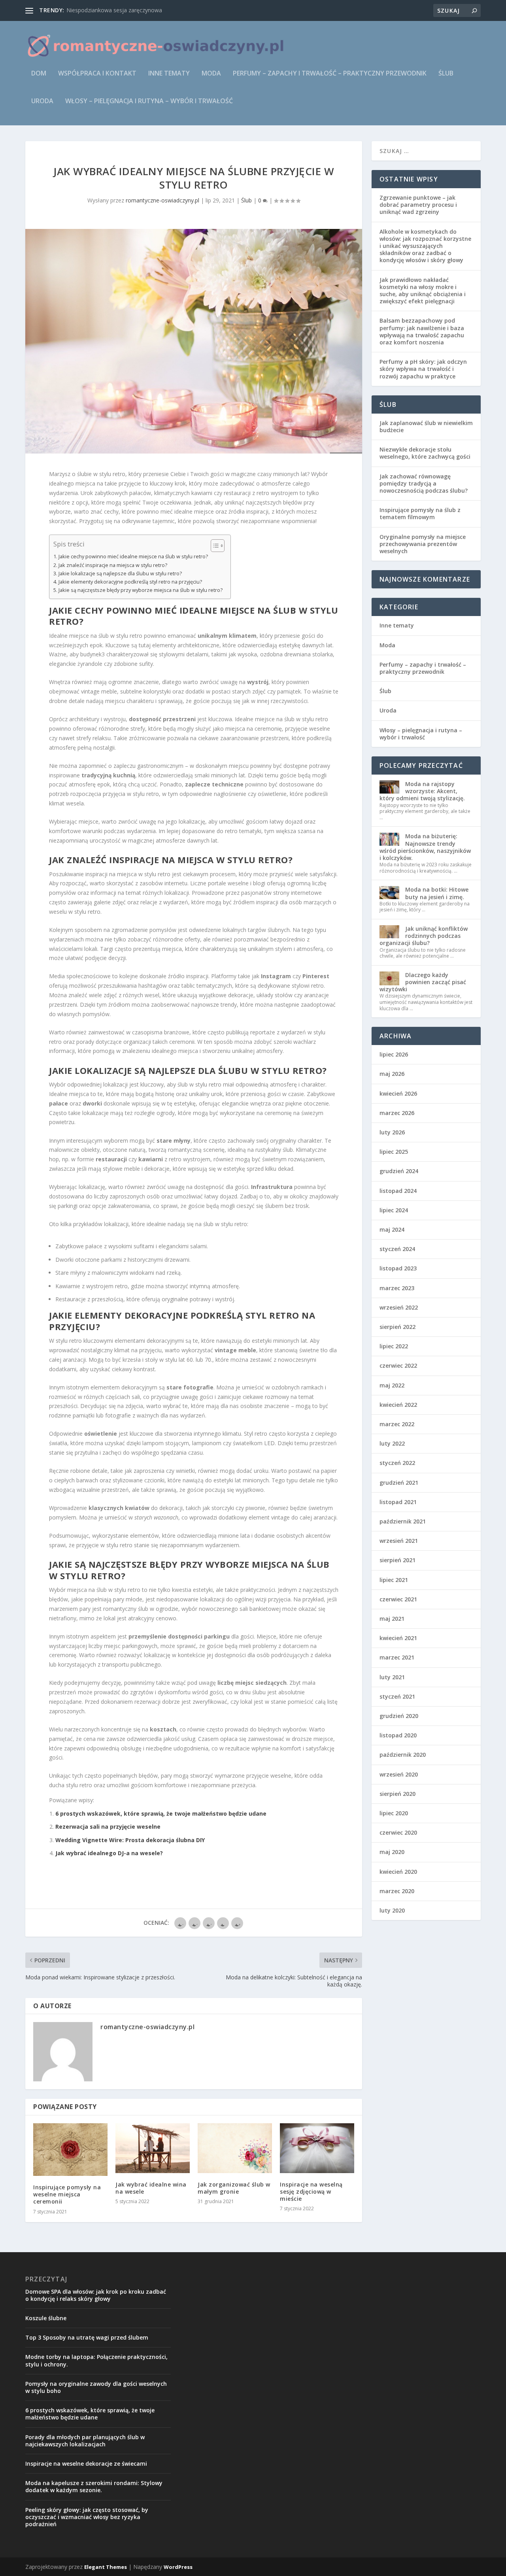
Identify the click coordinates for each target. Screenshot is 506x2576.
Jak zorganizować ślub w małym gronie (234, 2188)
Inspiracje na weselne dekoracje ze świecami (86, 2464)
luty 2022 (392, 1443)
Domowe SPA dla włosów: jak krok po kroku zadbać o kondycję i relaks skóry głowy (96, 2295)
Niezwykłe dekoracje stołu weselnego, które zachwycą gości (425, 453)
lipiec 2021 (394, 1580)
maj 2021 (392, 1619)
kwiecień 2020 (398, 1872)
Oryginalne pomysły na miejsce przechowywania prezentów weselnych (423, 544)
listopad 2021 (398, 1502)
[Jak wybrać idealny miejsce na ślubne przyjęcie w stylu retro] (194, 341)
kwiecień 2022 (398, 1405)
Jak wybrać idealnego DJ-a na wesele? (109, 1853)
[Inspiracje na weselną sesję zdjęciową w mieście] (317, 2148)
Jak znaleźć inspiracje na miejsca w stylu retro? (113, 565)
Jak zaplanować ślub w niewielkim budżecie (426, 426)
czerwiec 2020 (398, 1832)
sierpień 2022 (397, 1327)
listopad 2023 (398, 1268)
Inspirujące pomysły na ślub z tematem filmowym (420, 513)
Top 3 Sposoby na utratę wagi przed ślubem (87, 2337)
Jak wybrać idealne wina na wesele (151, 2188)
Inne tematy (169, 74)
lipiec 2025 (394, 1152)
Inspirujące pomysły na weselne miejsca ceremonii (67, 2194)
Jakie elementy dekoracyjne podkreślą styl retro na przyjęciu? (130, 582)
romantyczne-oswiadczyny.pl (162, 200)
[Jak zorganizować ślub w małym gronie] (235, 2148)
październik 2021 (403, 1521)
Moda (211, 74)
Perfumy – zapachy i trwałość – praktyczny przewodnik (330, 74)
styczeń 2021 (397, 1696)
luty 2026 (392, 1132)
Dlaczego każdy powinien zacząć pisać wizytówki (423, 982)
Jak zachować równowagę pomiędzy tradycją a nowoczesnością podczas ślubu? (424, 483)
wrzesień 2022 (399, 1307)
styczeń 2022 (397, 1463)
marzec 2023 (397, 1288)
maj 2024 (392, 1229)
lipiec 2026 (394, 1054)
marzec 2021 (397, 1657)
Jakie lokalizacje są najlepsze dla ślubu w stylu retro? (120, 574)
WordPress (178, 2567)
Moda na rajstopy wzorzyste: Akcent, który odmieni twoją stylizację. (422, 791)
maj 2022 (392, 1385)
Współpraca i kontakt (97, 74)
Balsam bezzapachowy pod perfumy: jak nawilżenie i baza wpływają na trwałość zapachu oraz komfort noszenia (422, 331)
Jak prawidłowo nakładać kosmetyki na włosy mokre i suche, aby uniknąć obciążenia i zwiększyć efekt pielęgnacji (423, 291)
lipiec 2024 (394, 1210)
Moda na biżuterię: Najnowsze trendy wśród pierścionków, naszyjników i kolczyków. (425, 847)
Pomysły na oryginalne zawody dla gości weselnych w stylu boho (96, 2387)
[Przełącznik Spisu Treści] (214, 546)
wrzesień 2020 (399, 1774)
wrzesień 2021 (399, 1541)
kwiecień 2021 (398, 1638)
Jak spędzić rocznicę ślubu (99, 10)
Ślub (446, 74)
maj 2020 (392, 1852)
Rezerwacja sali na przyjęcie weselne (108, 1827)
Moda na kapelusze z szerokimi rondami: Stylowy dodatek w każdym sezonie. (94, 2486)
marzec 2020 (397, 1891)
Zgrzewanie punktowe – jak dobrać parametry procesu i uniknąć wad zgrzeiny (418, 205)
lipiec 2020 (394, 1813)
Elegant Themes (106, 2567)
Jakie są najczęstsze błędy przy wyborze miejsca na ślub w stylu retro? (141, 590)
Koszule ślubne (46, 2318)
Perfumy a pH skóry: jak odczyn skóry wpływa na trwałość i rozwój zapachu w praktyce (423, 369)
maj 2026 (392, 1074)
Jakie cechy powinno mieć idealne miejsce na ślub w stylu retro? (133, 557)
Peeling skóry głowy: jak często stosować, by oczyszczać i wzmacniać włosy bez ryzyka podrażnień (87, 2517)
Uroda (42, 101)
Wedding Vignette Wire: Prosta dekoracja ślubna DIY (130, 1840)
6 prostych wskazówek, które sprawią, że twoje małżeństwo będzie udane (161, 1813)
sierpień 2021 (397, 1560)
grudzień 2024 (399, 1171)
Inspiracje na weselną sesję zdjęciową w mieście (311, 2191)
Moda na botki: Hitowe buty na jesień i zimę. (437, 893)
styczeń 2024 (397, 1249)
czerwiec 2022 (398, 1365)
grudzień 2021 (399, 1483)
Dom (39, 74)
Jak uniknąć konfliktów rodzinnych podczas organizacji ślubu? (424, 936)
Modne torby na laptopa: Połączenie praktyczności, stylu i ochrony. (96, 2360)
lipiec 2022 (394, 1346)
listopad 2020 (398, 1735)
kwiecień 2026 (398, 1093)
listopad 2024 (398, 1191)
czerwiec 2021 (398, 1599)
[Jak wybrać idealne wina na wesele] (153, 2148)
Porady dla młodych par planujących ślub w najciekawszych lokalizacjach (85, 2441)
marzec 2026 (397, 1113)
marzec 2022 (397, 1424)
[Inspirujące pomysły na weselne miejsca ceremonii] (70, 2150)
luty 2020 (392, 1910)
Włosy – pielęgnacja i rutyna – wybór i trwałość (149, 101)
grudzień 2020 (399, 1716)
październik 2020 (403, 1755)
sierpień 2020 (397, 1794)
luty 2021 (392, 1677)
